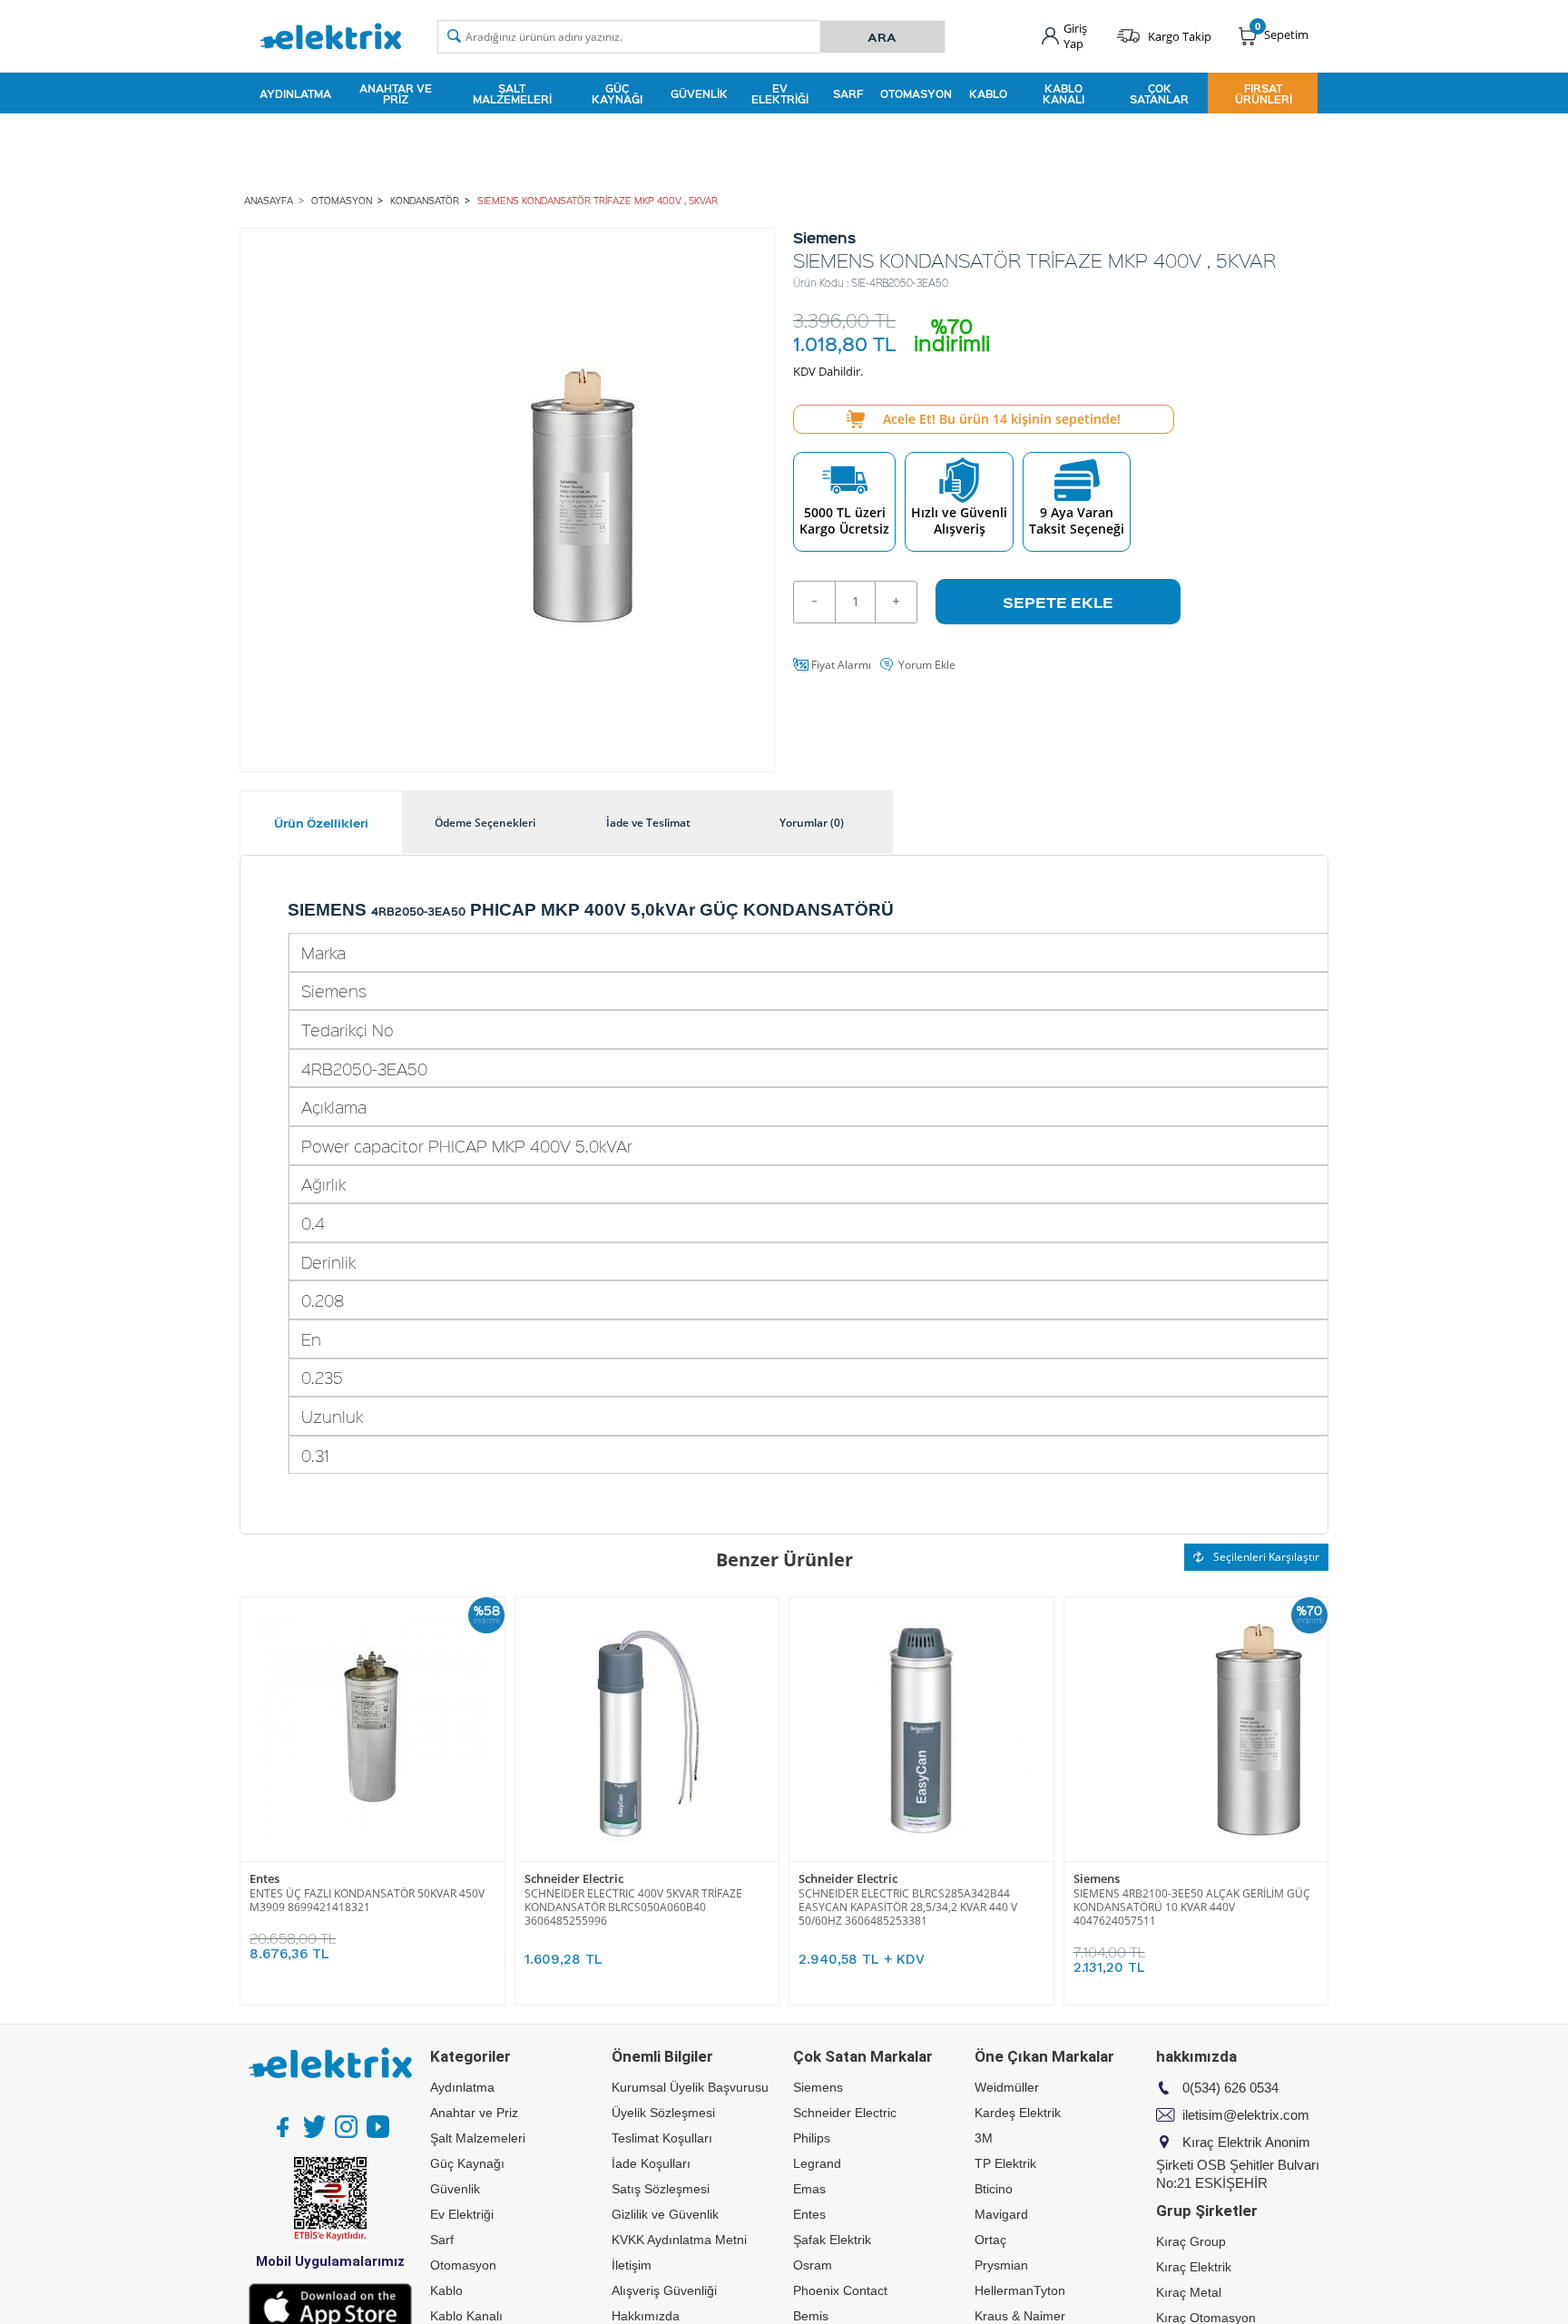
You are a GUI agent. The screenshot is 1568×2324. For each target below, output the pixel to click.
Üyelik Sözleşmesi (663, 2113)
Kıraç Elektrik (1194, 2267)
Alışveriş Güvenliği (664, 2290)
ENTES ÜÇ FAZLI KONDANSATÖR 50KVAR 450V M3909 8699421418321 (367, 1900)
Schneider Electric (574, 1879)
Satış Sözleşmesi (661, 2189)
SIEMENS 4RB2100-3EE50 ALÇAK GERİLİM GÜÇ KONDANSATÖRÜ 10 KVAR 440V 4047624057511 (1192, 1907)
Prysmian (1001, 2265)
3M (984, 2138)
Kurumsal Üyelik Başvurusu (690, 2087)
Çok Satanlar (1159, 93)
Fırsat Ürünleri (1264, 93)
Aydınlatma (295, 93)
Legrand (817, 2163)
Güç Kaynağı (617, 93)
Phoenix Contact (840, 2290)
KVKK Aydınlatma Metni (679, 2240)
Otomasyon (916, 93)
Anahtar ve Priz (396, 93)
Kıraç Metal (1189, 2292)
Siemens (1097, 1879)
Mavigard (1001, 2214)
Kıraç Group (1191, 2241)
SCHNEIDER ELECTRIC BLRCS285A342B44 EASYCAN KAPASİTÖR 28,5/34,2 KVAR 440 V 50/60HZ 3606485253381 (908, 1907)
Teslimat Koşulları (662, 2138)
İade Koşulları (651, 2163)
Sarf (848, 93)
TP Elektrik (1005, 2163)
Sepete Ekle (1058, 602)
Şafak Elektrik (832, 2240)
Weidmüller (1007, 2087)
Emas (809, 2189)
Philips (812, 2138)
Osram (813, 2265)
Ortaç (990, 2240)
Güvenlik (699, 93)
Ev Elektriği (780, 93)
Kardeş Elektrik (1018, 2113)
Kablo (988, 93)
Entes (265, 1879)
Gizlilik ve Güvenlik (665, 2214)
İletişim (632, 2265)
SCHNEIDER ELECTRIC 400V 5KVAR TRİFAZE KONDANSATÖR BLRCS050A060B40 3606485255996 (633, 1907)
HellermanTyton (1020, 2290)
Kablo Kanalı (1063, 93)
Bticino (994, 2189)
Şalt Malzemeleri (512, 93)
